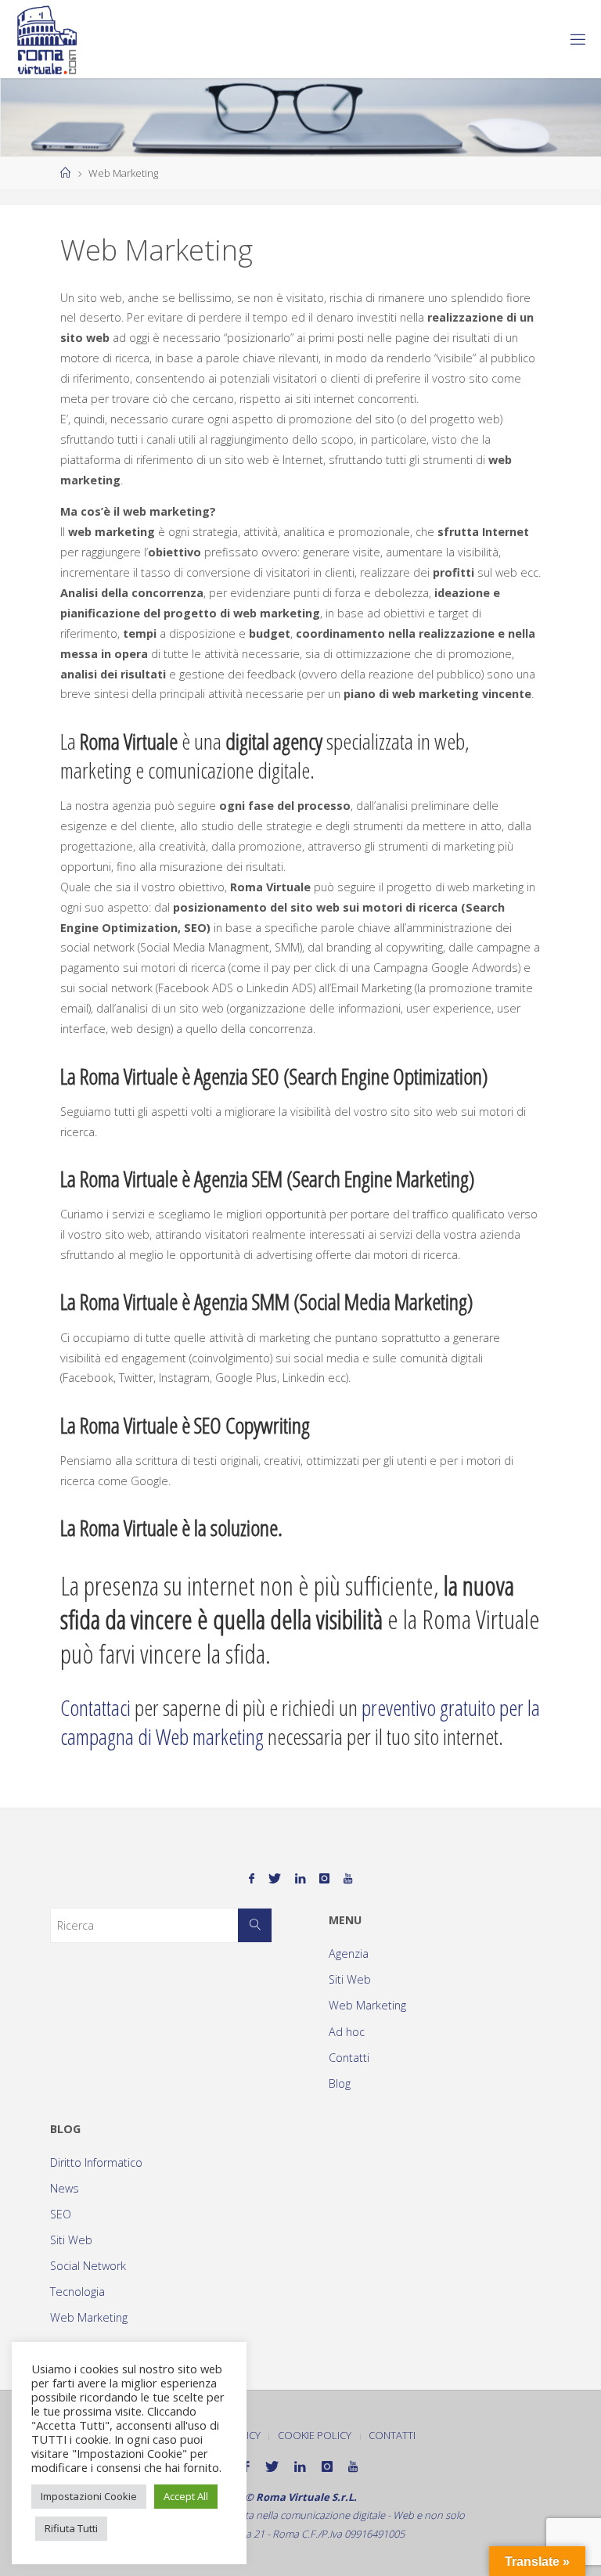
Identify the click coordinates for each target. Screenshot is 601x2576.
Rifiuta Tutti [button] (71, 2528)
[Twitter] (275, 1878)
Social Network (88, 2266)
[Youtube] (348, 1878)
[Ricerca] (255, 1925)
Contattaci (95, 1707)
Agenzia (349, 1954)
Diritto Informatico (96, 2162)
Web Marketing (367, 2005)
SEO (61, 2214)
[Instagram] (324, 1878)
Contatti (349, 2058)
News (65, 2188)
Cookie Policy (315, 2435)
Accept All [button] (186, 2496)
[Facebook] (252, 1878)
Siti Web (350, 1979)
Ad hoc (347, 2032)
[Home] (65, 173)
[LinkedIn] (300, 1878)
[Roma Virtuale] (47, 39)
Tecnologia (77, 2292)
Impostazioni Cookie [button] (89, 2496)
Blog (340, 2083)
